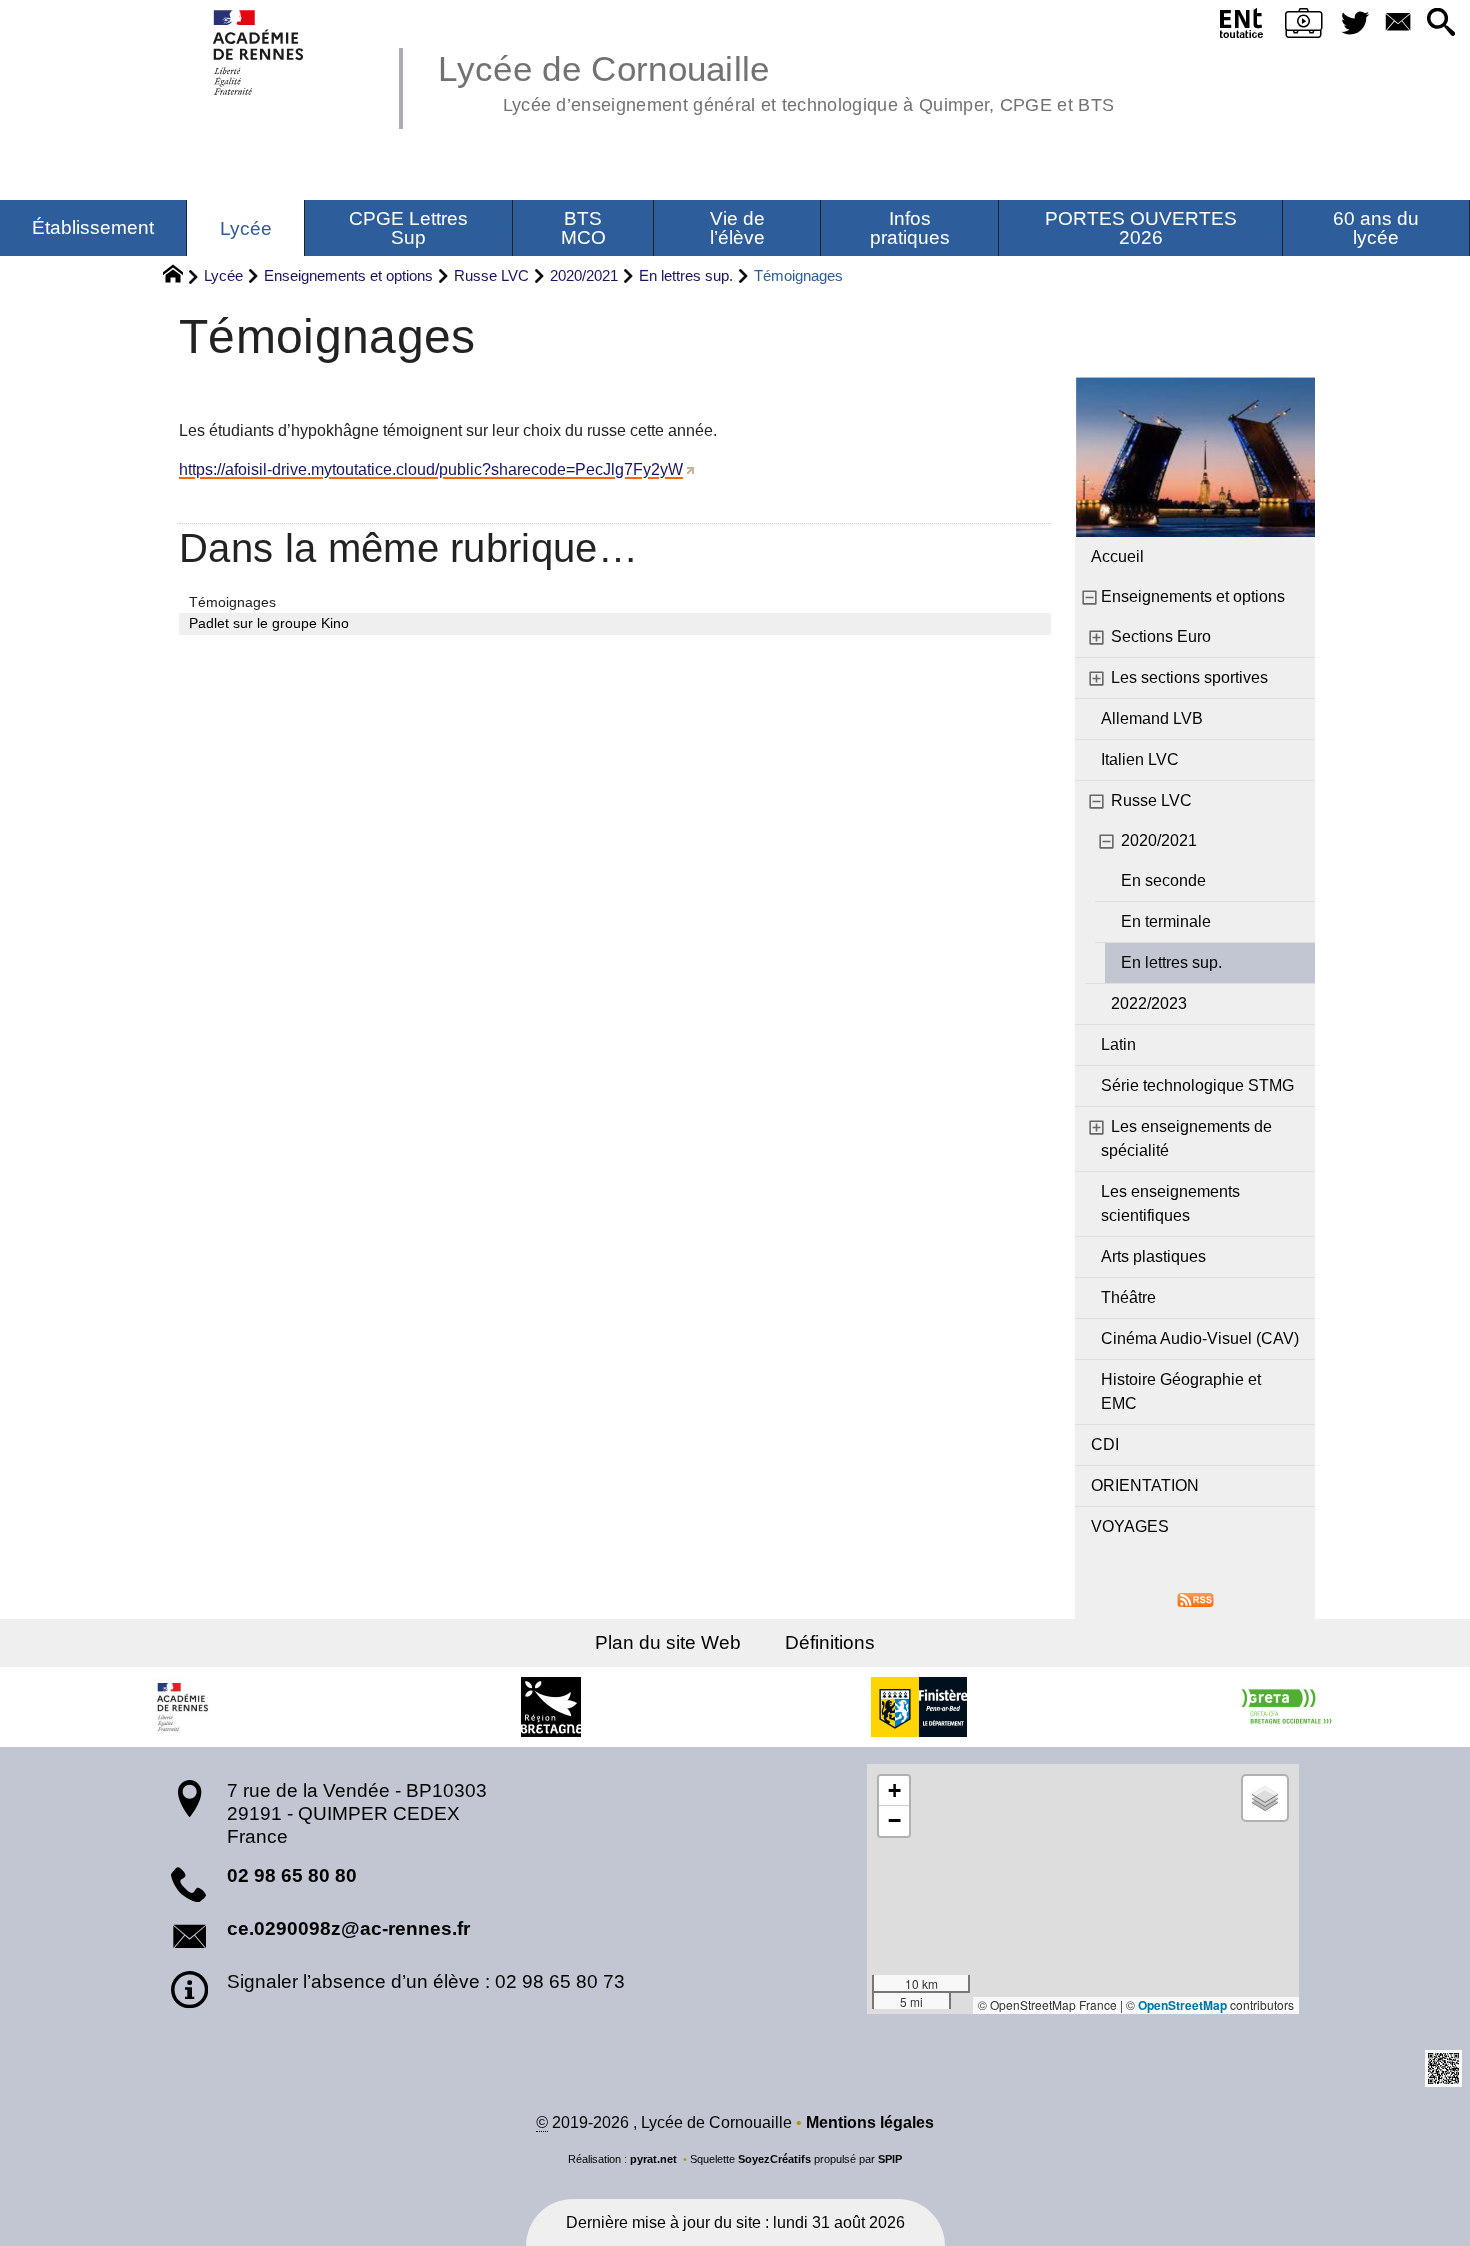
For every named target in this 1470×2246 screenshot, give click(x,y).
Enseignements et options (348, 275)
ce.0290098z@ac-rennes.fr (348, 1928)
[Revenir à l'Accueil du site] (181, 277)
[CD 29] (919, 1707)
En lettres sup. (686, 275)
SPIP (890, 2159)
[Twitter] (1354, 23)
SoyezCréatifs (774, 2159)
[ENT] (1242, 27)
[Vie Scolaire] (1304, 27)
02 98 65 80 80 (292, 1875)
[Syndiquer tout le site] (1195, 1598)
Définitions (830, 1642)
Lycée (223, 275)
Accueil (1117, 556)
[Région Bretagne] (551, 1707)
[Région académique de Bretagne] (184, 1707)
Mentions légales (870, 2122)
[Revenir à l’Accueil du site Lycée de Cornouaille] (259, 52)
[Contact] (1397, 23)
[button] (1440, 23)
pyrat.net (653, 2159)
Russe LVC (491, 275)
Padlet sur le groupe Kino (269, 623)
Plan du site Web (668, 1642)
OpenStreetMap (1182, 2005)
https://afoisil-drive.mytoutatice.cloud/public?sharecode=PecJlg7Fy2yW (431, 469)
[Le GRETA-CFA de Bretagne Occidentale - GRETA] (1286, 1707)
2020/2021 (584, 275)
